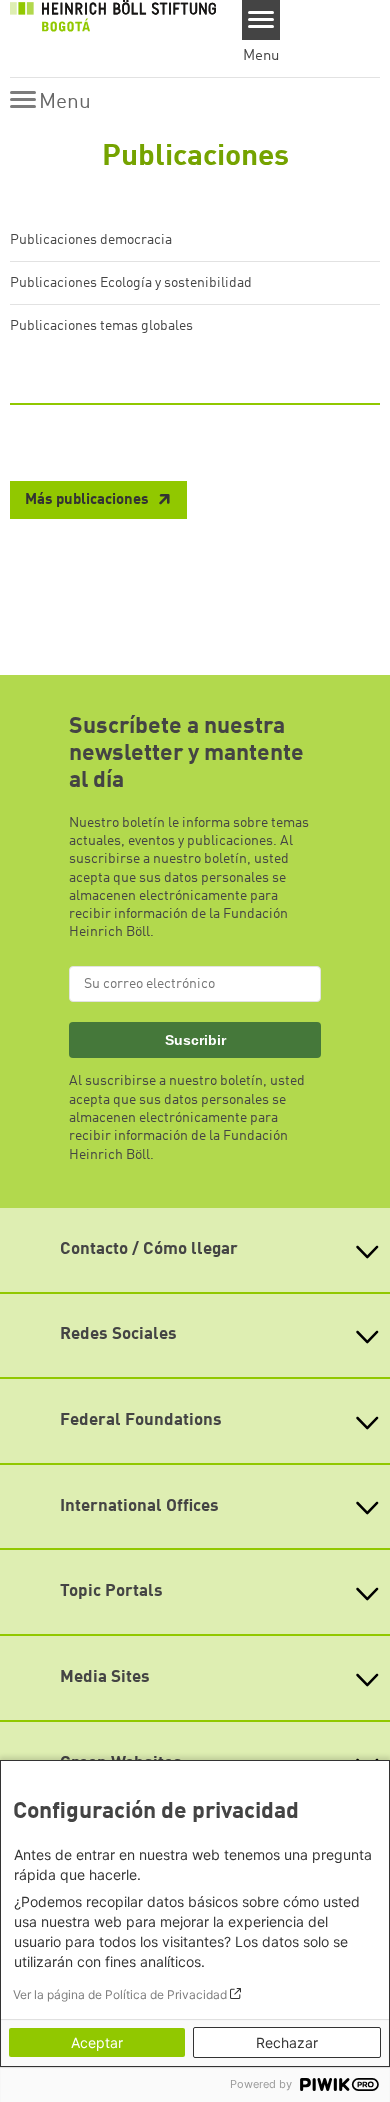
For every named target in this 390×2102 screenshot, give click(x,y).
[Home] (113, 15)
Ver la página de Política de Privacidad (120, 1994)
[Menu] (261, 20)
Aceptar (97, 2042)
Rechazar (287, 2042)
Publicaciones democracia (91, 240)
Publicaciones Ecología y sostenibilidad (131, 283)
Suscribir (195, 1040)
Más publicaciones (88, 500)
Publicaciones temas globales (101, 326)
